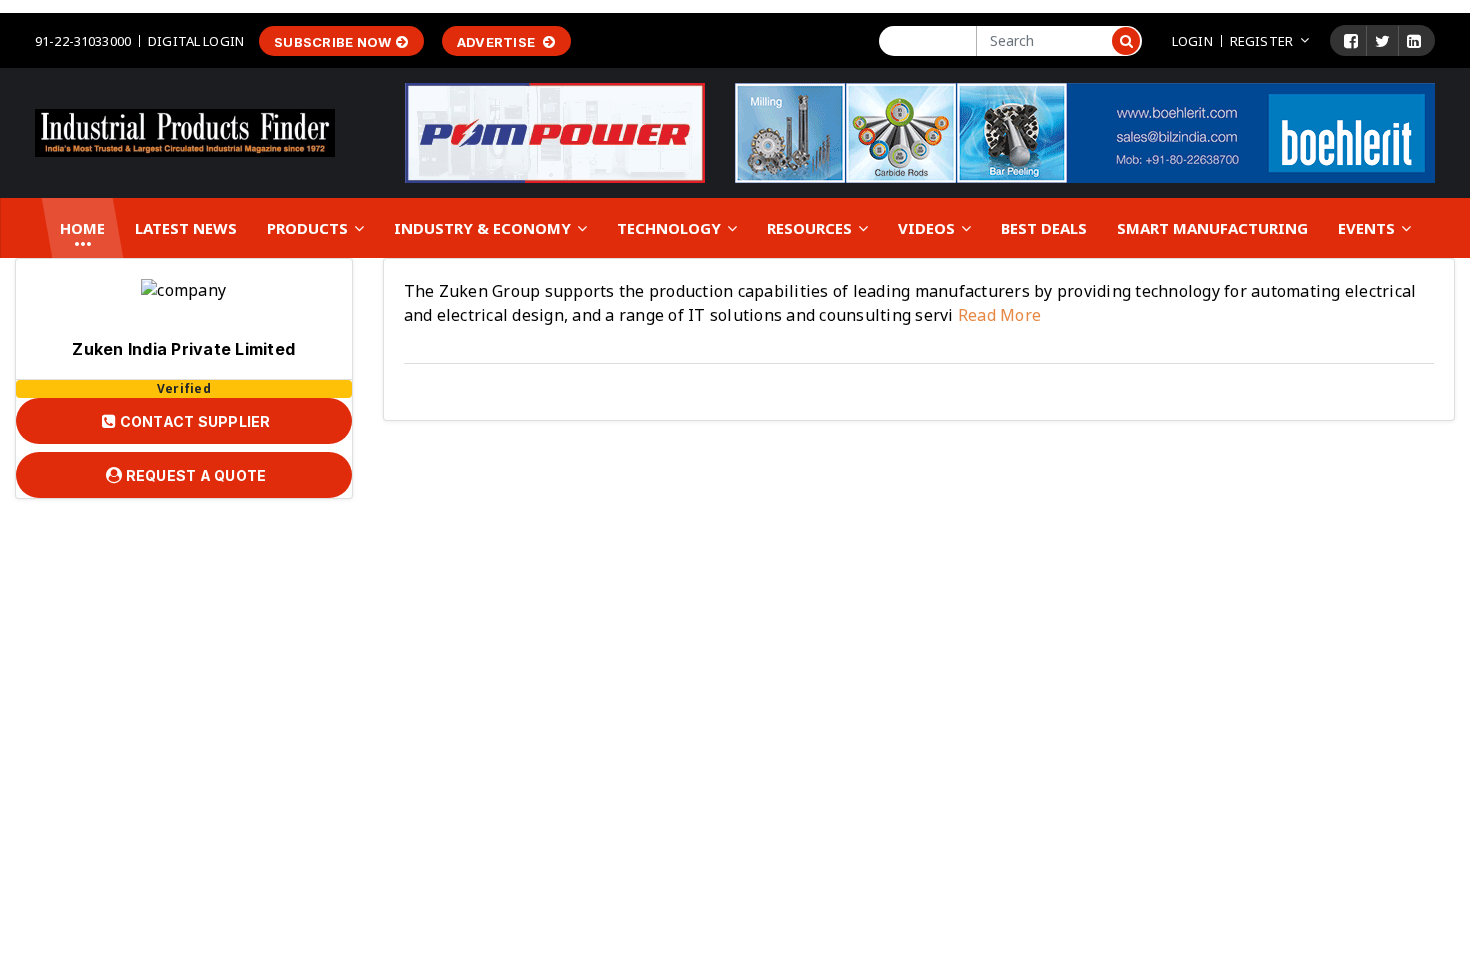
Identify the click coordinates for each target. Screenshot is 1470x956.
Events (1368, 228)
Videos (928, 228)
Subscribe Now (332, 42)
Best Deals (1044, 228)
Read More (998, 315)
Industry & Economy (484, 228)
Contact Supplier (193, 421)
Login (1192, 41)
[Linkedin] (1414, 41)
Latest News (186, 228)
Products (309, 228)
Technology (671, 228)
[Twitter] (1382, 41)
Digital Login (196, 41)
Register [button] (1261, 41)
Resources (811, 228)
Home (82, 228)
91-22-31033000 (83, 41)
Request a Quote (194, 475)
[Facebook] (1351, 41)
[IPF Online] (185, 131)
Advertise (498, 42)
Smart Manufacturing (1212, 228)
